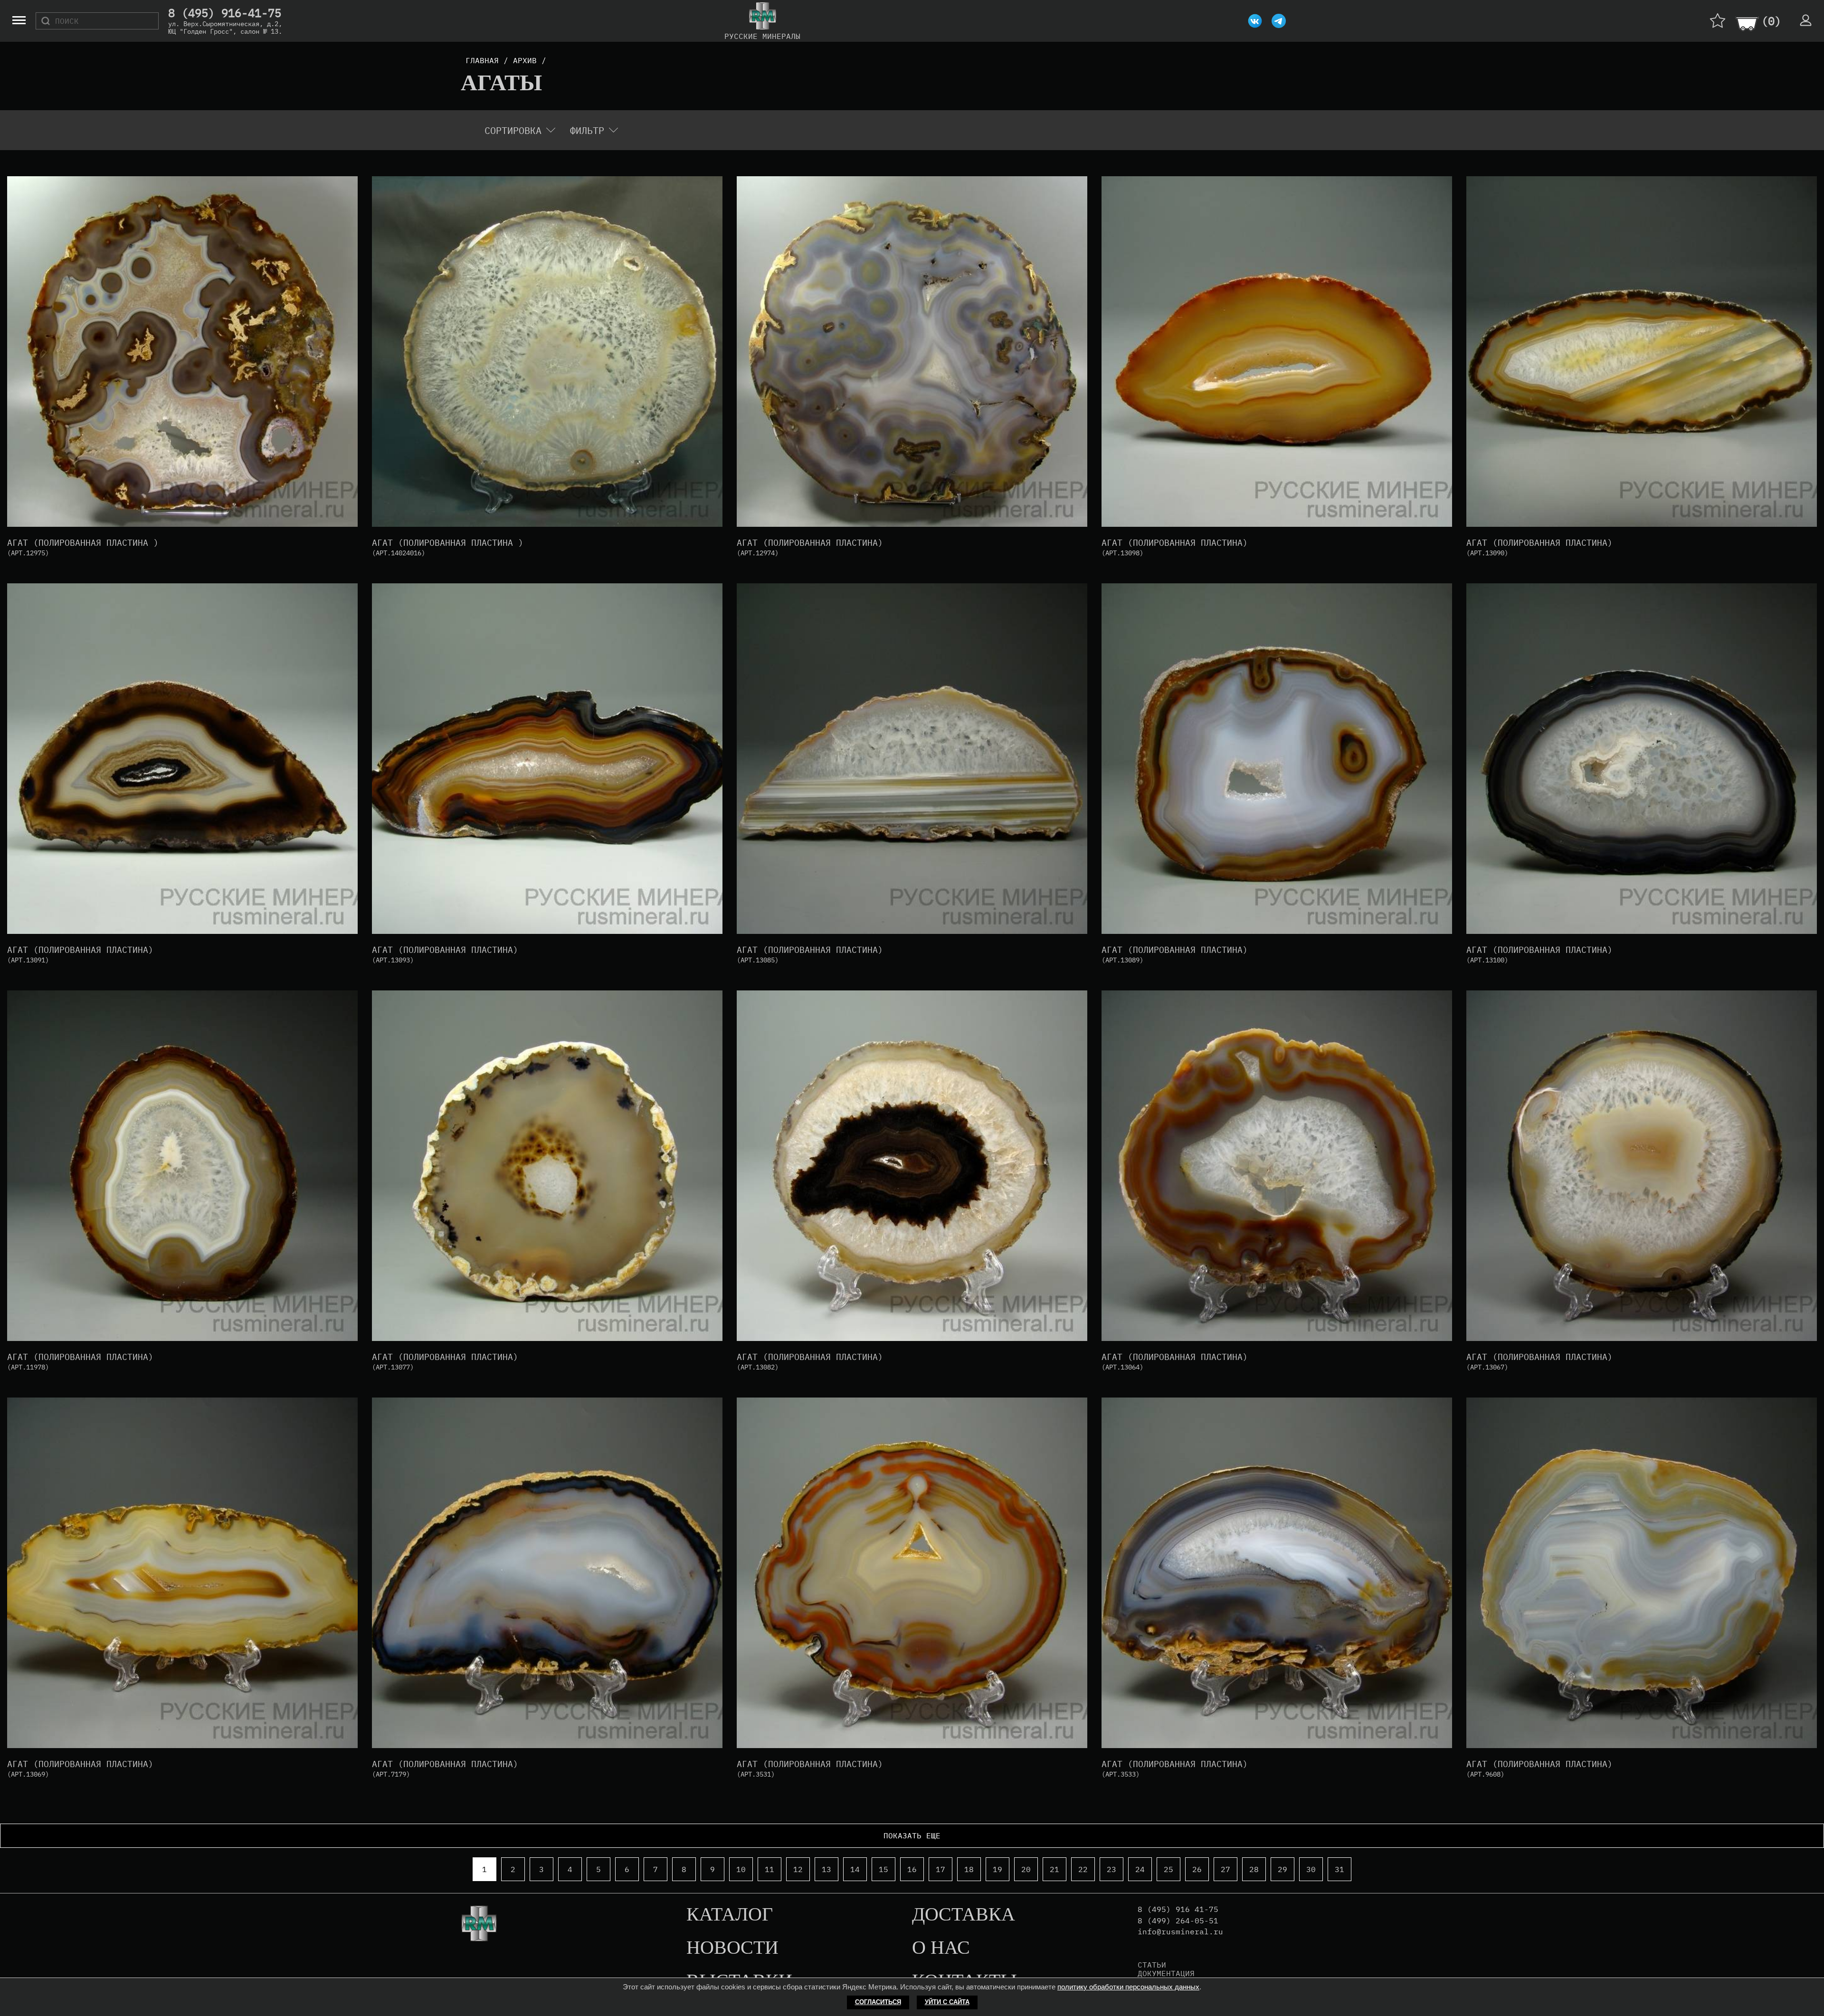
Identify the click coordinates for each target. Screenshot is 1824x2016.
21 (1054, 1869)
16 (912, 1869)
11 (769, 1869)
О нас (941, 1948)
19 (997, 1869)
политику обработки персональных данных (1128, 1987)
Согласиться (878, 2002)
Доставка (964, 1915)
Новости (732, 1948)
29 (1282, 1869)
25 (1168, 1869)
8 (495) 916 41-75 (1178, 1909)
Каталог (730, 1915)
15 (883, 1869)
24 (1140, 1869)
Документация (1166, 1973)
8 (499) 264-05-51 (1178, 1921)
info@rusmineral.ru (1180, 1932)
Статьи (1152, 1965)
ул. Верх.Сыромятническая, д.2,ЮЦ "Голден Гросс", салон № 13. (225, 28)
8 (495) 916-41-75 (225, 13)
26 (1197, 1869)
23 (1111, 1869)
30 (1311, 1869)
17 (940, 1869)
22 (1083, 1869)
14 (855, 1869)
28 (1254, 1869)
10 (741, 1869)
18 (969, 1869)
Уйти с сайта (947, 2002)
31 (1339, 1869)
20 (1026, 1869)
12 (798, 1869)
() (1771, 21)
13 (826, 1869)
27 (1225, 1869)
